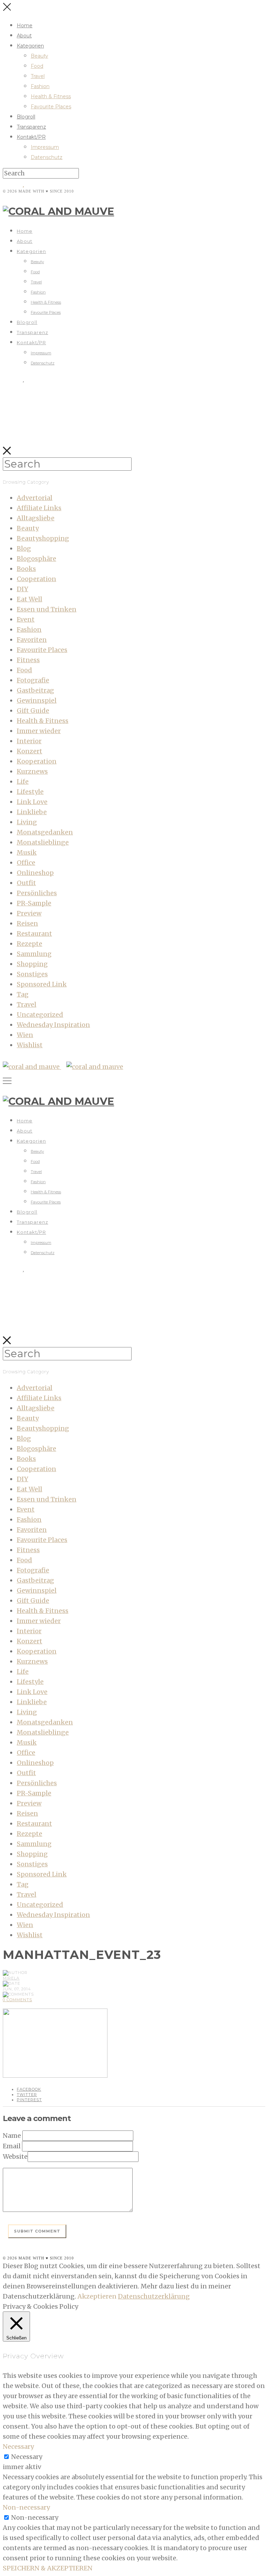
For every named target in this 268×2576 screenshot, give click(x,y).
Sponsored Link (42, 984)
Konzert (29, 751)
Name (12, 2136)
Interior (29, 741)
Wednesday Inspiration (53, 1025)
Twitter (27, 2094)
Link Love (32, 802)
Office (26, 863)
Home (25, 26)
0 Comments (17, 2000)
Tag (23, 994)
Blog (24, 548)
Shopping (32, 964)
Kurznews (32, 771)
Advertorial (35, 498)
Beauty (39, 56)
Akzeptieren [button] (97, 2296)
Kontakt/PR (31, 137)
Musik (27, 852)
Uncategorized (40, 1015)
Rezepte (29, 944)
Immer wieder (39, 731)
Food (37, 66)
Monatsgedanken (45, 832)
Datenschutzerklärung (154, 2296)
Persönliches (37, 893)
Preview (29, 913)
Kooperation (37, 761)
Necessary (27, 2457)
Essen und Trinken (47, 609)
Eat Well (29, 599)
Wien (25, 1035)
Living (27, 822)
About (24, 36)
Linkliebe (32, 812)
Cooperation (36, 579)
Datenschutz (47, 157)
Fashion (40, 86)
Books (26, 569)
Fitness (28, 660)
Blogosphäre (36, 559)
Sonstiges (32, 974)
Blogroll (26, 117)
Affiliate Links (39, 508)
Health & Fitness (51, 96)
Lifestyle (30, 792)
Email (12, 2146)
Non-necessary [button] (26, 2507)
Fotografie (33, 680)
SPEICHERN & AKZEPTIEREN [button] (48, 2568)
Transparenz (31, 127)
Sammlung (34, 954)
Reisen (27, 923)
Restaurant (34, 934)
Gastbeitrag (35, 690)
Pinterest (29, 2100)
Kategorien (30, 46)
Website (15, 2157)
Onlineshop (35, 873)
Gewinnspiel (37, 700)
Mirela (11, 1978)
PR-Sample (34, 903)
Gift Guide (33, 711)
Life (23, 782)
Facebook (29, 2089)
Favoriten (32, 640)
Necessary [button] (18, 2447)
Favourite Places (51, 107)
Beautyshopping (43, 538)
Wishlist (30, 1045)
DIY (23, 589)
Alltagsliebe (36, 518)
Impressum (45, 147)
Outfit (26, 883)
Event (26, 619)
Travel (38, 76)
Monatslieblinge (43, 842)
